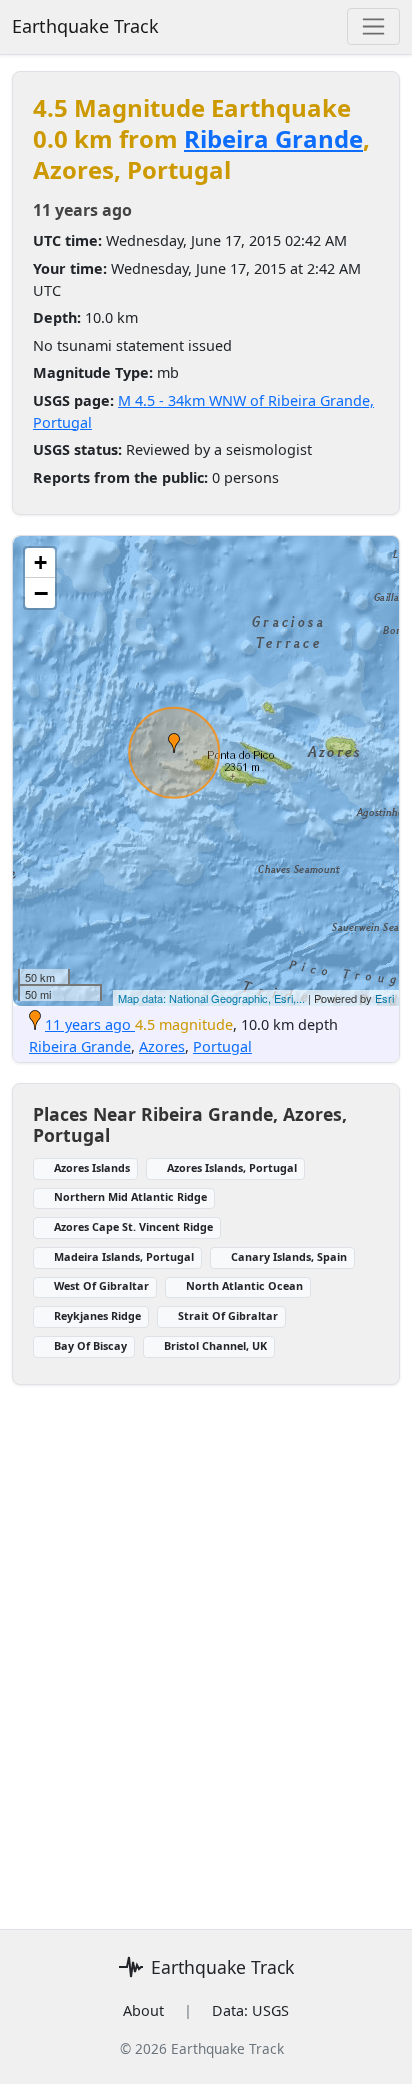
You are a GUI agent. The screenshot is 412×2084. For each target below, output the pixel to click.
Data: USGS (250, 2010)
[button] (174, 743)
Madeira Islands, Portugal (124, 1256)
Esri (384, 998)
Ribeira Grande (273, 138)
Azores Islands (92, 1167)
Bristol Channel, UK (215, 1345)
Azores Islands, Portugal (232, 1167)
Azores (162, 1046)
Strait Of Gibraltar (228, 1315)
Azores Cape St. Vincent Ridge (133, 1226)
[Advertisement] (206, 1645)
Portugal (222, 1046)
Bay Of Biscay (90, 1345)
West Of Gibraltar (101, 1285)
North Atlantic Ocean (244, 1285)
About (143, 2010)
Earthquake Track (85, 26)
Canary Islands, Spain (289, 1256)
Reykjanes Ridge (97, 1315)
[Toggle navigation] (373, 26)
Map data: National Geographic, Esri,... (211, 998)
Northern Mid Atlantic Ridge (130, 1196)
